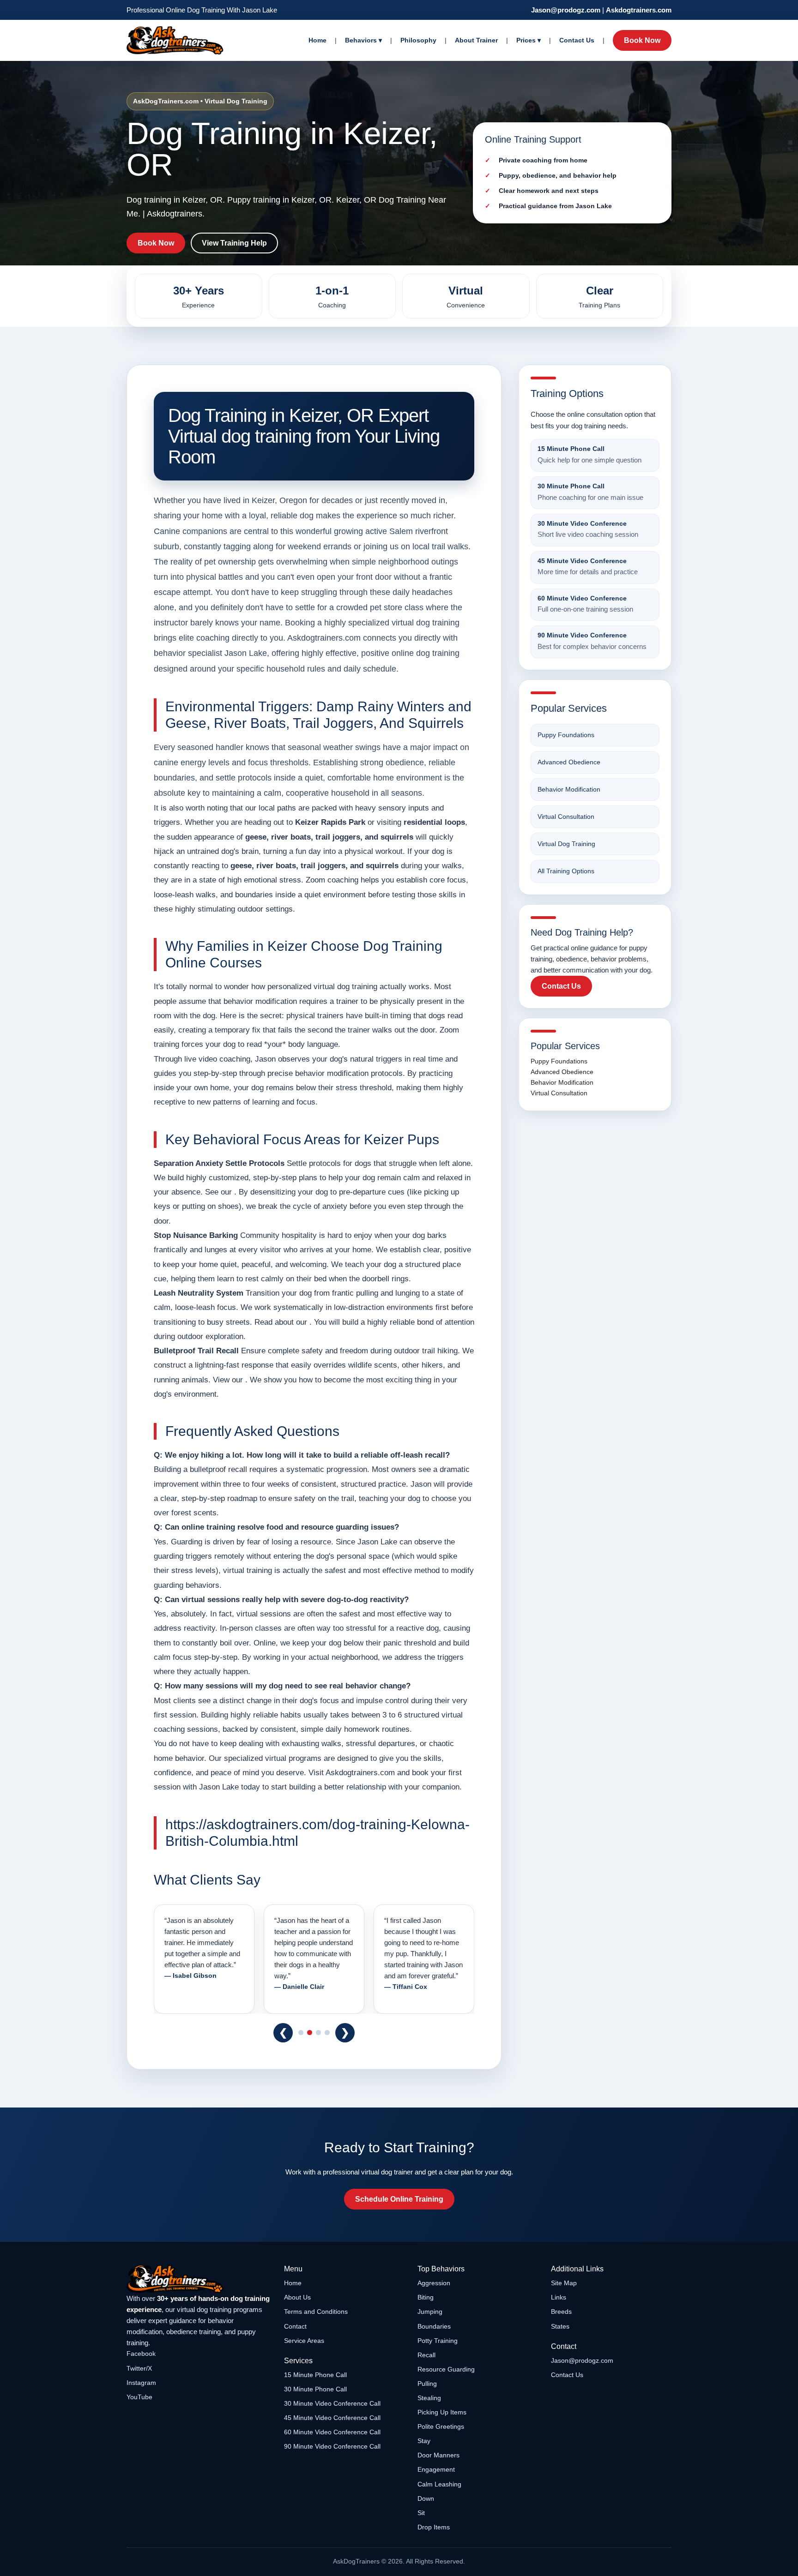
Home (317, 40)
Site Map (564, 2283)
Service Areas (304, 2341)
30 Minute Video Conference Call (332, 2403)
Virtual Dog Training (566, 844)
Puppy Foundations (566, 735)
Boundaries (434, 2326)
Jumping (430, 2312)
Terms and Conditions (316, 2312)
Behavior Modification (569, 789)
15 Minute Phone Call (315, 2375)
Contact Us (577, 40)
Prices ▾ (529, 40)
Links (559, 2297)
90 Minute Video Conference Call (332, 2446)
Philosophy (418, 40)
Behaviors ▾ (363, 40)
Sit (421, 2513)
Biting (426, 2297)
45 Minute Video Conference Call (332, 2418)
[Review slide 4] (327, 2033)
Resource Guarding (446, 2369)
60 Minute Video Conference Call (332, 2432)
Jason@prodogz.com (566, 10)
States (560, 2326)
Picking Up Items (442, 2412)
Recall (426, 2355)
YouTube (139, 2397)
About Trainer (476, 40)
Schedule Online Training (399, 2199)
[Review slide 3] (318, 2033)
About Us (297, 2297)
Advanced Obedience (569, 762)
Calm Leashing (439, 2484)
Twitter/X (139, 2368)
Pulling (427, 2384)
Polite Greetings (441, 2426)
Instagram (141, 2383)
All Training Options (566, 871)
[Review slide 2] (310, 2033)
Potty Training (438, 2341)
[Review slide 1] (301, 2033)
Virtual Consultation (566, 817)
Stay (424, 2441)
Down (426, 2498)
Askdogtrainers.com (639, 10)
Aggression (434, 2283)
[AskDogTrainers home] (199, 2279)
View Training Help (234, 243)
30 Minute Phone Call (315, 2389)
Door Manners (438, 2455)
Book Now (642, 40)
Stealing (429, 2398)
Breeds (561, 2312)
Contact (295, 2326)
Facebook (141, 2354)
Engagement (436, 2469)
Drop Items (434, 2527)
